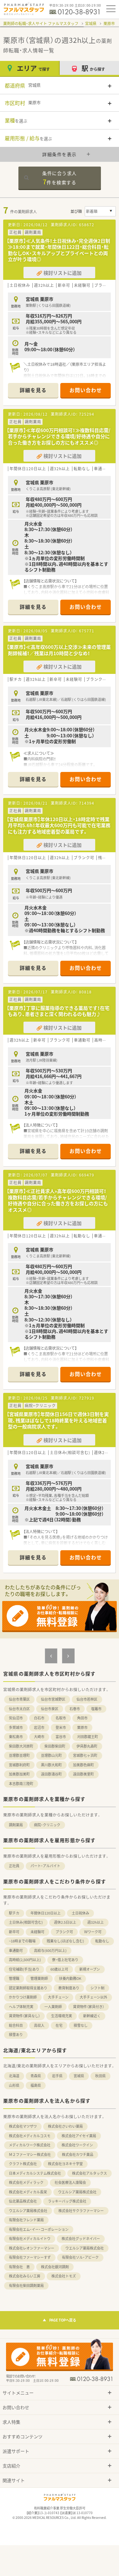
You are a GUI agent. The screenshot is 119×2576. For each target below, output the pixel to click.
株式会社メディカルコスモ (30, 2136)
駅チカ (14, 1913)
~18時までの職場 (22, 1941)
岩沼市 (39, 1727)
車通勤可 (16, 1950)
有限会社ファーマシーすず (30, 2257)
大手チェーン (58, 1997)
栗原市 (109, 23)
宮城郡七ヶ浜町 (85, 1755)
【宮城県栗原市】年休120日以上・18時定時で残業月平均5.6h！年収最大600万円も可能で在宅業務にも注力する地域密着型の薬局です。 (59, 825)
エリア (33, 68)
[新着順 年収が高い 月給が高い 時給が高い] (100, 211)
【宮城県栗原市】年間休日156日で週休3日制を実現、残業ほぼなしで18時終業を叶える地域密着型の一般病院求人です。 (58, 1420)
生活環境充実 (62, 2016)
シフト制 (97, 1988)
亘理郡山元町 (51, 1755)
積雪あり (16, 2035)
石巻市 (75, 1709)
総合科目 (16, 2025)
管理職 (14, 1978)
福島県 (36, 2085)
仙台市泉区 (50, 1709)
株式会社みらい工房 (25, 2276)
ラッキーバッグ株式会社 (67, 2201)
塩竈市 (96, 1709)
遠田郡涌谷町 (51, 1774)
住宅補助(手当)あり (24, 1969)
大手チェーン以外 (93, 1997)
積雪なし (81, 2025)
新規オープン (90, 1969)
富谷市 (61, 1737)
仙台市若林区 (87, 1699)
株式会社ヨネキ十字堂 (65, 2164)
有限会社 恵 (19, 2267)
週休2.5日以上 (65, 1922)
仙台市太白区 (19, 1709)
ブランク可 (64, 1932)
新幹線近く (92, 2016)
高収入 (39, 2025)
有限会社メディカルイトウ (30, 2239)
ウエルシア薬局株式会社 (77, 2192)
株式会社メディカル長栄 (28, 2192)
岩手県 (57, 2076)
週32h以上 (96, 1922)
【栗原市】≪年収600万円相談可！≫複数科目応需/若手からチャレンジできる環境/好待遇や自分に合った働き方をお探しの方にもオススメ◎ (59, 436)
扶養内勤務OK (70, 1978)
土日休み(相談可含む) (26, 1922)
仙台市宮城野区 (53, 1699)
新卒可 (14, 1932)
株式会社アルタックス (89, 2173)
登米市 (61, 1727)
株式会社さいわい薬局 (65, 2126)
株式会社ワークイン (77, 2145)
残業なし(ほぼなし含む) (65, 1941)
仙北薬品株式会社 (23, 2201)
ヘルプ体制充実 (21, 2007)
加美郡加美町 (19, 1774)
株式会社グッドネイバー (81, 2239)
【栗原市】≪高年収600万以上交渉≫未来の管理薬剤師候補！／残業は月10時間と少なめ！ (59, 650)
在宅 (59, 2025)
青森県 (36, 2076)
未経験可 (37, 1932)
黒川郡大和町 (51, 1765)
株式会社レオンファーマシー (32, 2248)
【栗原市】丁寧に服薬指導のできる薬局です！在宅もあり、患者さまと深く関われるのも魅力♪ (58, 1011)
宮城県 (91, 23)
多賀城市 (16, 1727)
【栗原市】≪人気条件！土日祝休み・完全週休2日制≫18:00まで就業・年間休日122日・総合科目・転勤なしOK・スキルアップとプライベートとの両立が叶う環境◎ (58, 250)
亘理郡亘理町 (19, 1755)
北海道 (14, 2076)
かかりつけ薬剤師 (23, 1997)
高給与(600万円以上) (50, 1950)
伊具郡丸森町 (87, 1746)
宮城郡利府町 (19, 1765)
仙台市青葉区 (19, 1699)
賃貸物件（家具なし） (24, 2016)
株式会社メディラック (26, 2182)
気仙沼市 (16, 1718)
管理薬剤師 (39, 1978)
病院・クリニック (47, 1825)
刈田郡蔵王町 (88, 1737)
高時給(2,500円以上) (25, 1960)
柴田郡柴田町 (55, 1746)
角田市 (82, 1718)
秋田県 (100, 2076)
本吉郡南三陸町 (21, 1784)
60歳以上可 (59, 1969)
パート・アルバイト (45, 1866)
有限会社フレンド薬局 (26, 2220)
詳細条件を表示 (60, 154)
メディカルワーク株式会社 (30, 2145)
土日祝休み (80, 1913)
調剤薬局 (16, 1825)
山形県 (14, 2085)
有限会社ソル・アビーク (80, 2257)
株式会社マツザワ (23, 2126)
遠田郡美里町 (83, 1774)
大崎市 (39, 1737)
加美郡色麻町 (83, 1765)
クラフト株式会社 (23, 2164)
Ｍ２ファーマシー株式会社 (30, 2154)
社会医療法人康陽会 (70, 2182)
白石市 (39, 1718)
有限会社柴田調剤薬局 (26, 2286)
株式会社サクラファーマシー (81, 2211)
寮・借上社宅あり (65, 1960)
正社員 (14, 1866)
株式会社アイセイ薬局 (79, 2136)
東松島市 (16, 1737)
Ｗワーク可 (93, 1932)
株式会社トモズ (64, 2276)
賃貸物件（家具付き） (89, 2007)
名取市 (61, 1718)
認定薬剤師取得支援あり (28, 1988)
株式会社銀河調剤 (55, 2267)
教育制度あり (69, 1988)
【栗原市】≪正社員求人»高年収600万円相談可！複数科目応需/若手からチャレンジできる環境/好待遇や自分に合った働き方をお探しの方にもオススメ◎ (57, 1200)
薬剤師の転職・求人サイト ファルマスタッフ (41, 23)
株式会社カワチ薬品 (78, 2154)
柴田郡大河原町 (21, 1746)
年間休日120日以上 (46, 1913)
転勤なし (102, 1941)
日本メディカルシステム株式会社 (35, 2173)
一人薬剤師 (53, 2007)
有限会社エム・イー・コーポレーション (39, 2229)
